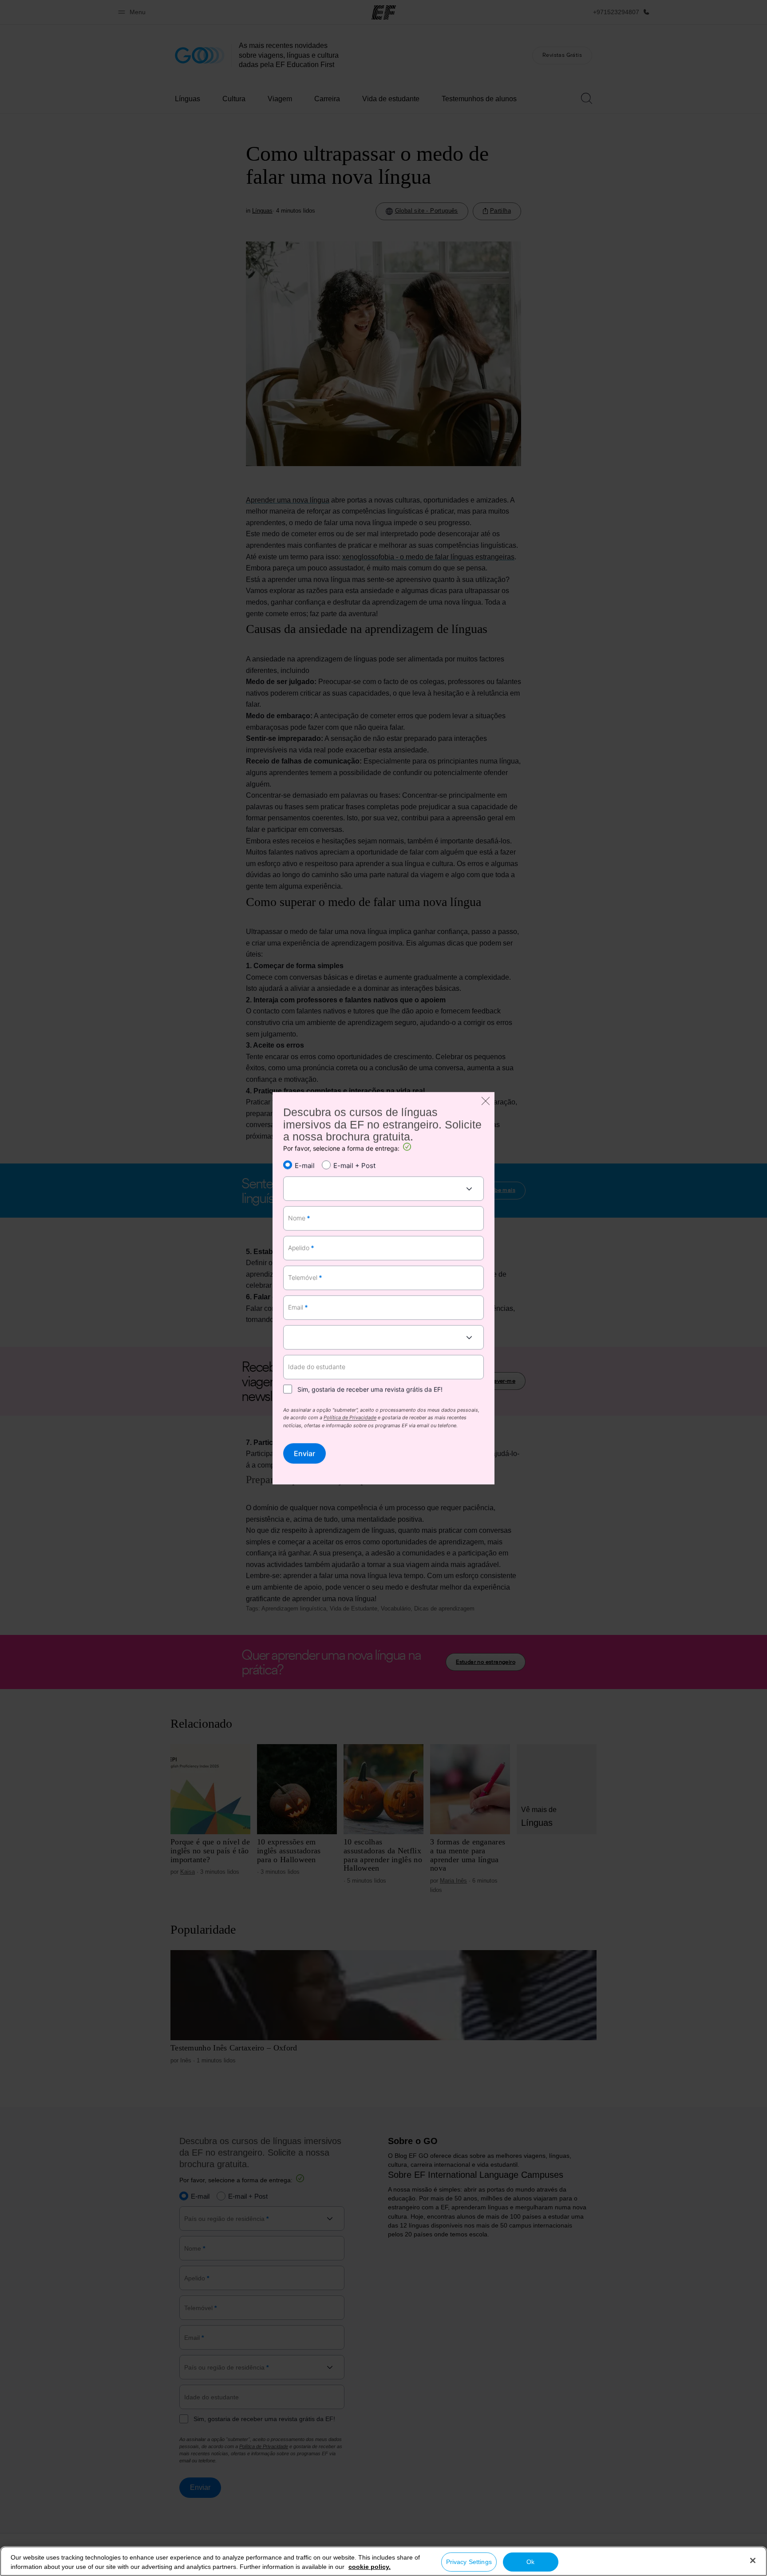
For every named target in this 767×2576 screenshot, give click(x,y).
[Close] (753, 2560)
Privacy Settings (469, 2562)
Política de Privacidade (350, 1418)
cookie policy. (370, 2567)
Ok (530, 2562)
